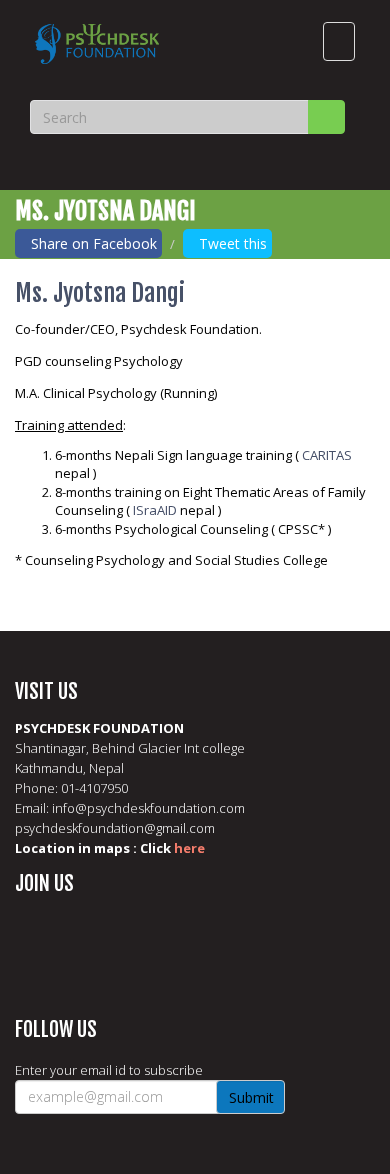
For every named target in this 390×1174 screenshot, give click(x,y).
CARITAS (327, 455)
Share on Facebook (94, 243)
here (189, 848)
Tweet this (233, 243)
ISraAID (155, 510)
